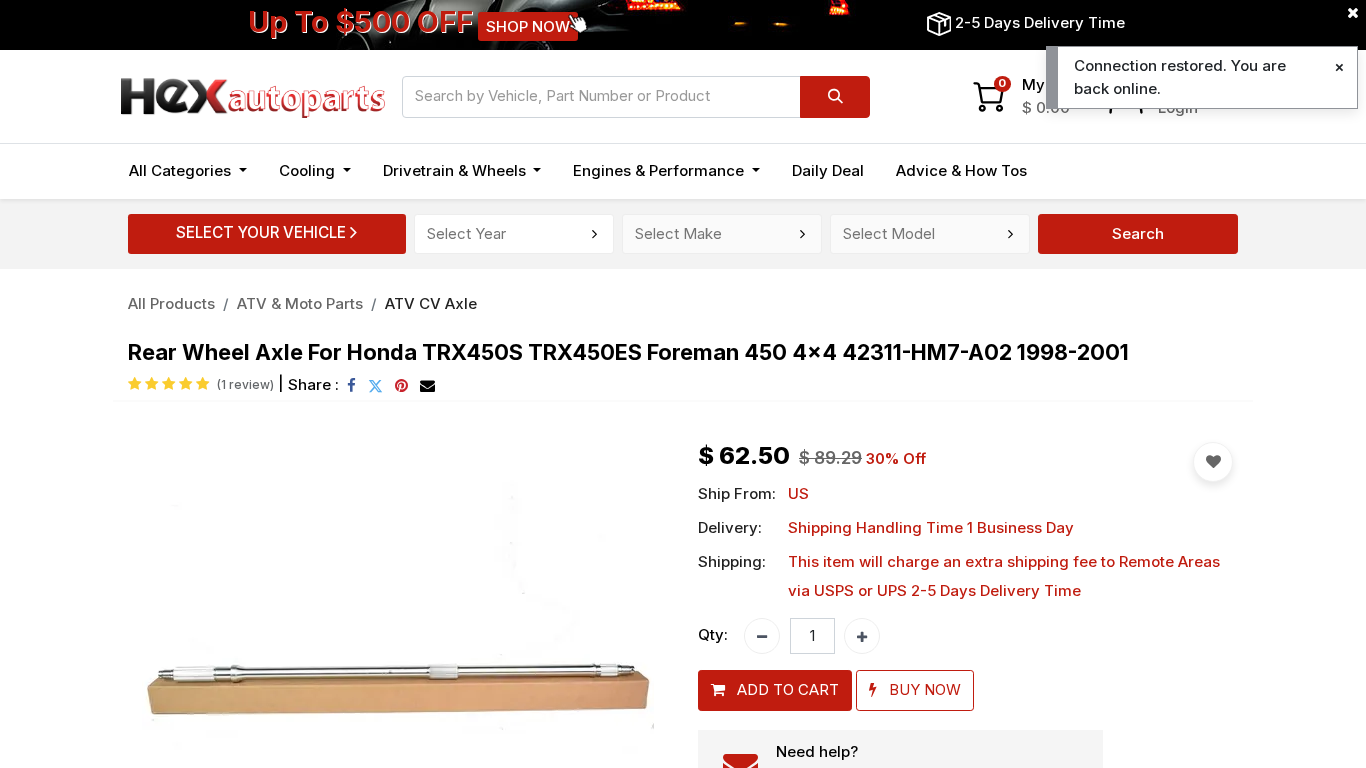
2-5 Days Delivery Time (1040, 22)
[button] (775, 690)
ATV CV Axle (431, 303)
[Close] (1339, 67)
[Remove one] (762, 636)
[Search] (835, 97)
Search (1138, 233)
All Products (171, 303)
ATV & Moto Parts (300, 303)
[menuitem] (828, 171)
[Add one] (862, 636)
